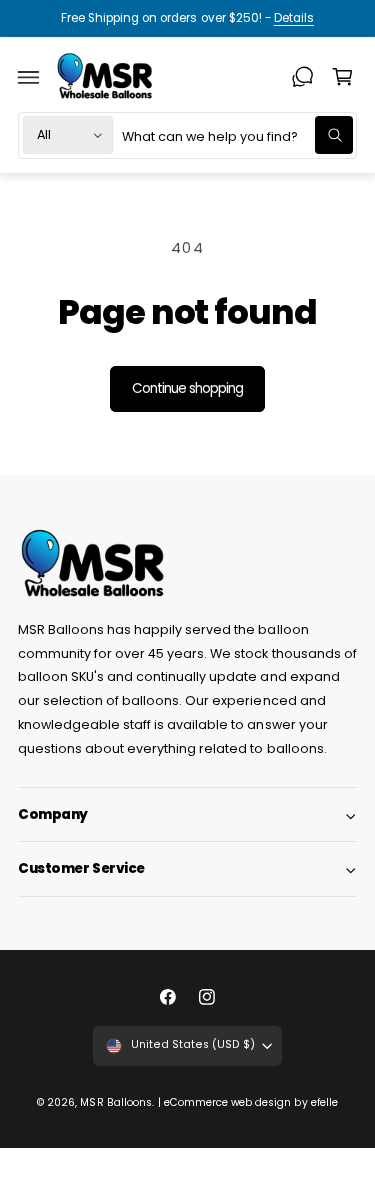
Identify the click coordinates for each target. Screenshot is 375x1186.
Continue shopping (188, 388)
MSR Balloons (115, 1102)
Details (294, 18)
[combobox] (237, 135)
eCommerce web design (227, 1102)
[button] (29, 77)
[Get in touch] (303, 77)
